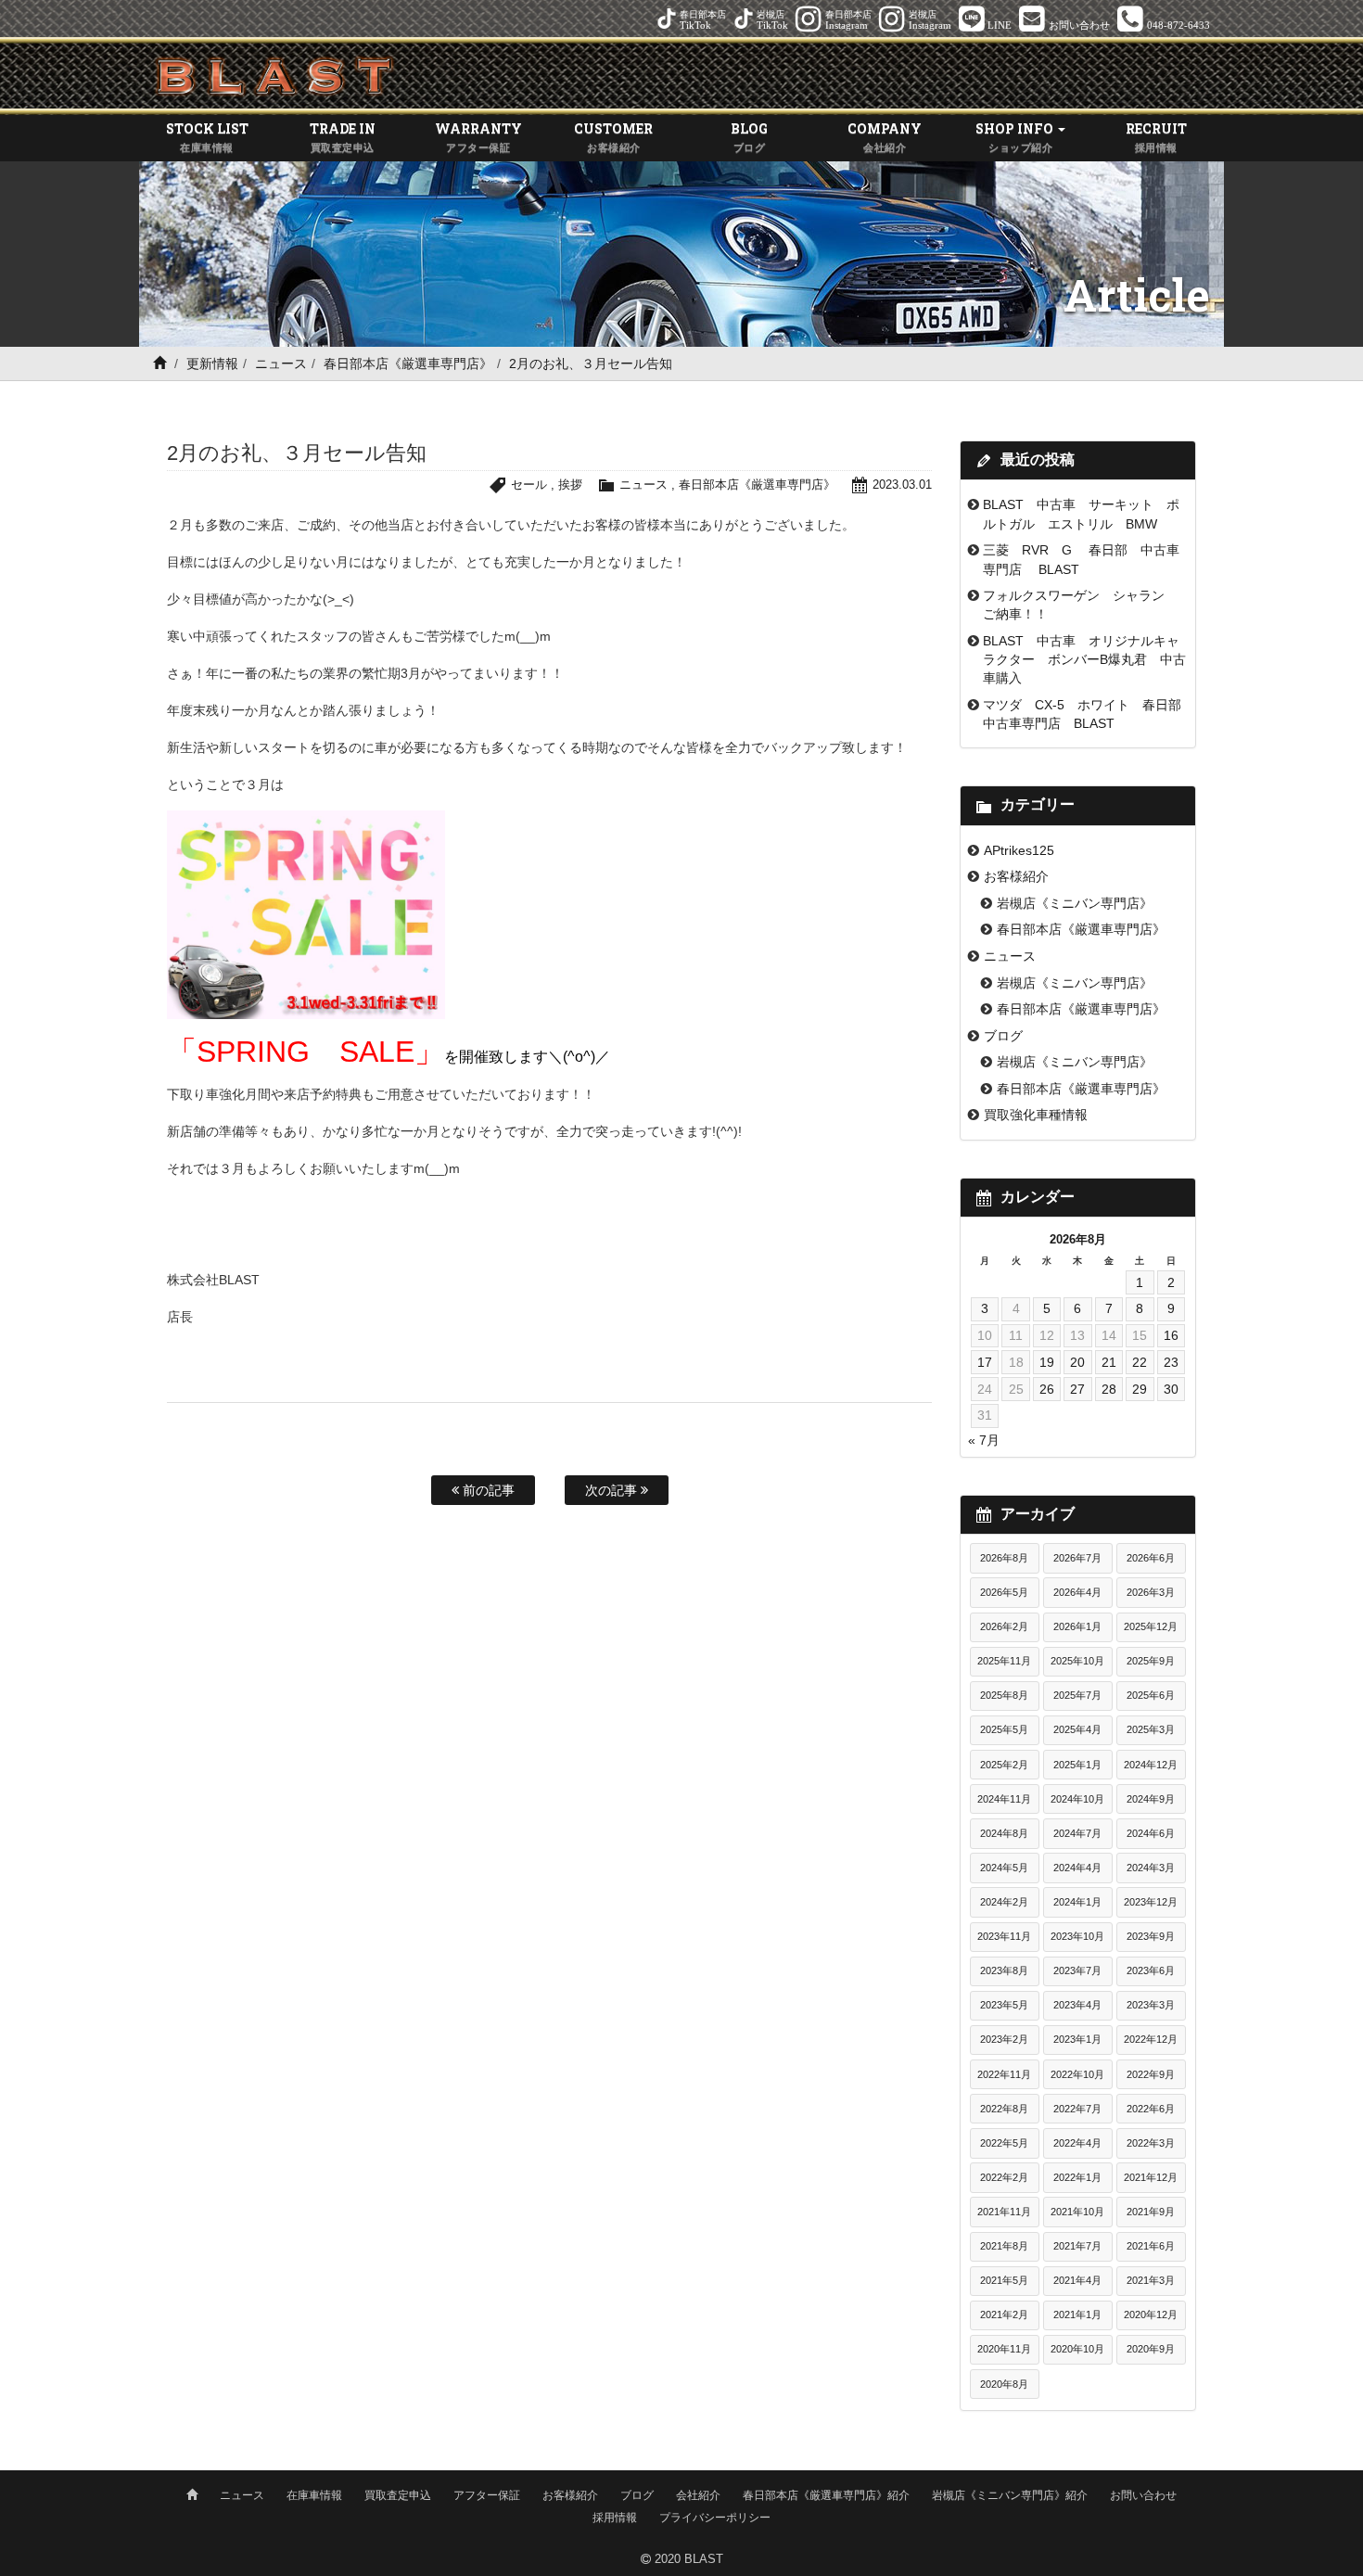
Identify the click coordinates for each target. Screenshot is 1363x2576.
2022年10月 (1077, 2074)
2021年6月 (1151, 2246)
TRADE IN (343, 136)
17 (985, 1362)
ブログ (1003, 1036)
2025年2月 (1004, 1765)
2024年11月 (1004, 1799)
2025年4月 (1077, 1729)
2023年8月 (1004, 1970)
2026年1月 (1077, 1626)
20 (1077, 1362)
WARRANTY (478, 136)
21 (1109, 1362)
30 (1171, 1389)
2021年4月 (1077, 2280)
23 (1171, 1362)
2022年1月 (1077, 2177)
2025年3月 (1151, 1729)
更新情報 (212, 363)
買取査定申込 (398, 2495)
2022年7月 (1077, 2109)
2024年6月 (1151, 1833)
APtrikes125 (1019, 850)
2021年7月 (1077, 2246)
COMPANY (885, 136)
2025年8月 (1004, 1695)
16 (1171, 1335)
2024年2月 (1004, 1902)
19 (1047, 1362)
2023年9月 (1151, 1936)
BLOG (749, 136)
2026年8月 (1004, 1558)
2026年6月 (1151, 1558)
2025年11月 (1004, 1661)
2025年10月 (1077, 1661)
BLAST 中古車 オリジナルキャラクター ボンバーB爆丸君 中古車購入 (1084, 660)
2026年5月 (1004, 1592)
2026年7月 (1077, 1558)
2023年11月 (1004, 1936)
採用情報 (615, 2518)
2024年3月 (1151, 1868)
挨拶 (570, 485)
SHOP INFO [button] (1016, 136)
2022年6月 (1151, 2109)
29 (1140, 1389)
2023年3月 (1151, 2005)
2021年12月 (1151, 2177)
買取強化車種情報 (1036, 1115)
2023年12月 (1151, 1902)
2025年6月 (1151, 1695)
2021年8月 (1004, 2246)
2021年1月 (1077, 2315)
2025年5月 (1004, 1729)
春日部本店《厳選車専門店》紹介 (826, 2495)
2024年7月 (1077, 1833)
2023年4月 (1077, 2005)
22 (1140, 1362)
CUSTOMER (613, 136)
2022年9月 (1151, 2074)
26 (1047, 1389)
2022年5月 (1004, 2143)
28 (1109, 1389)
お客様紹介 (1016, 876)
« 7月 (984, 1440)
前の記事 (487, 1490)
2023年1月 (1077, 2039)
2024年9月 (1151, 1799)
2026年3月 (1151, 1592)
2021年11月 (1004, 2212)
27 (1077, 1389)
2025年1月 (1077, 1765)
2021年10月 (1077, 2212)
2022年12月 (1151, 2039)
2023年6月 (1151, 1970)
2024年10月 (1077, 1799)
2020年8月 (1004, 2384)
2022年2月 (1004, 2177)
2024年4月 (1077, 1868)
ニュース (281, 363)
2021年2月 (1004, 2315)
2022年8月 (1004, 2109)
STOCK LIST (207, 136)
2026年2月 (1004, 1626)
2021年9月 (1151, 2212)
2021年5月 (1004, 2280)
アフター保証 (487, 2495)
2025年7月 (1077, 1695)
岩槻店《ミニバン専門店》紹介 (1010, 2495)
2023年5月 (1004, 2005)
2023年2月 (1004, 2039)
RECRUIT (1156, 136)
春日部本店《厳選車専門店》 (408, 363)
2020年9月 (1151, 2349)
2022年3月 (1151, 2143)
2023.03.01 (902, 485)
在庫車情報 (314, 2495)
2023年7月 (1077, 1970)
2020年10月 (1077, 2349)
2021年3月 (1151, 2280)
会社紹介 (698, 2495)
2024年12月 (1151, 1765)
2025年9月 (1151, 1661)
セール (529, 485)
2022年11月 (1004, 2074)
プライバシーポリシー (715, 2518)
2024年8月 (1004, 1833)
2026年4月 (1077, 1592)
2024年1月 (1077, 1902)
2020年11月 (1004, 2349)
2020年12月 (1151, 2315)
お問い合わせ (1143, 2495)
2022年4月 (1077, 2143)
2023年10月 (1077, 1936)
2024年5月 (1004, 1868)
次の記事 (613, 1490)
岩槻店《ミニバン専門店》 (1075, 903)
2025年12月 (1151, 1626)
